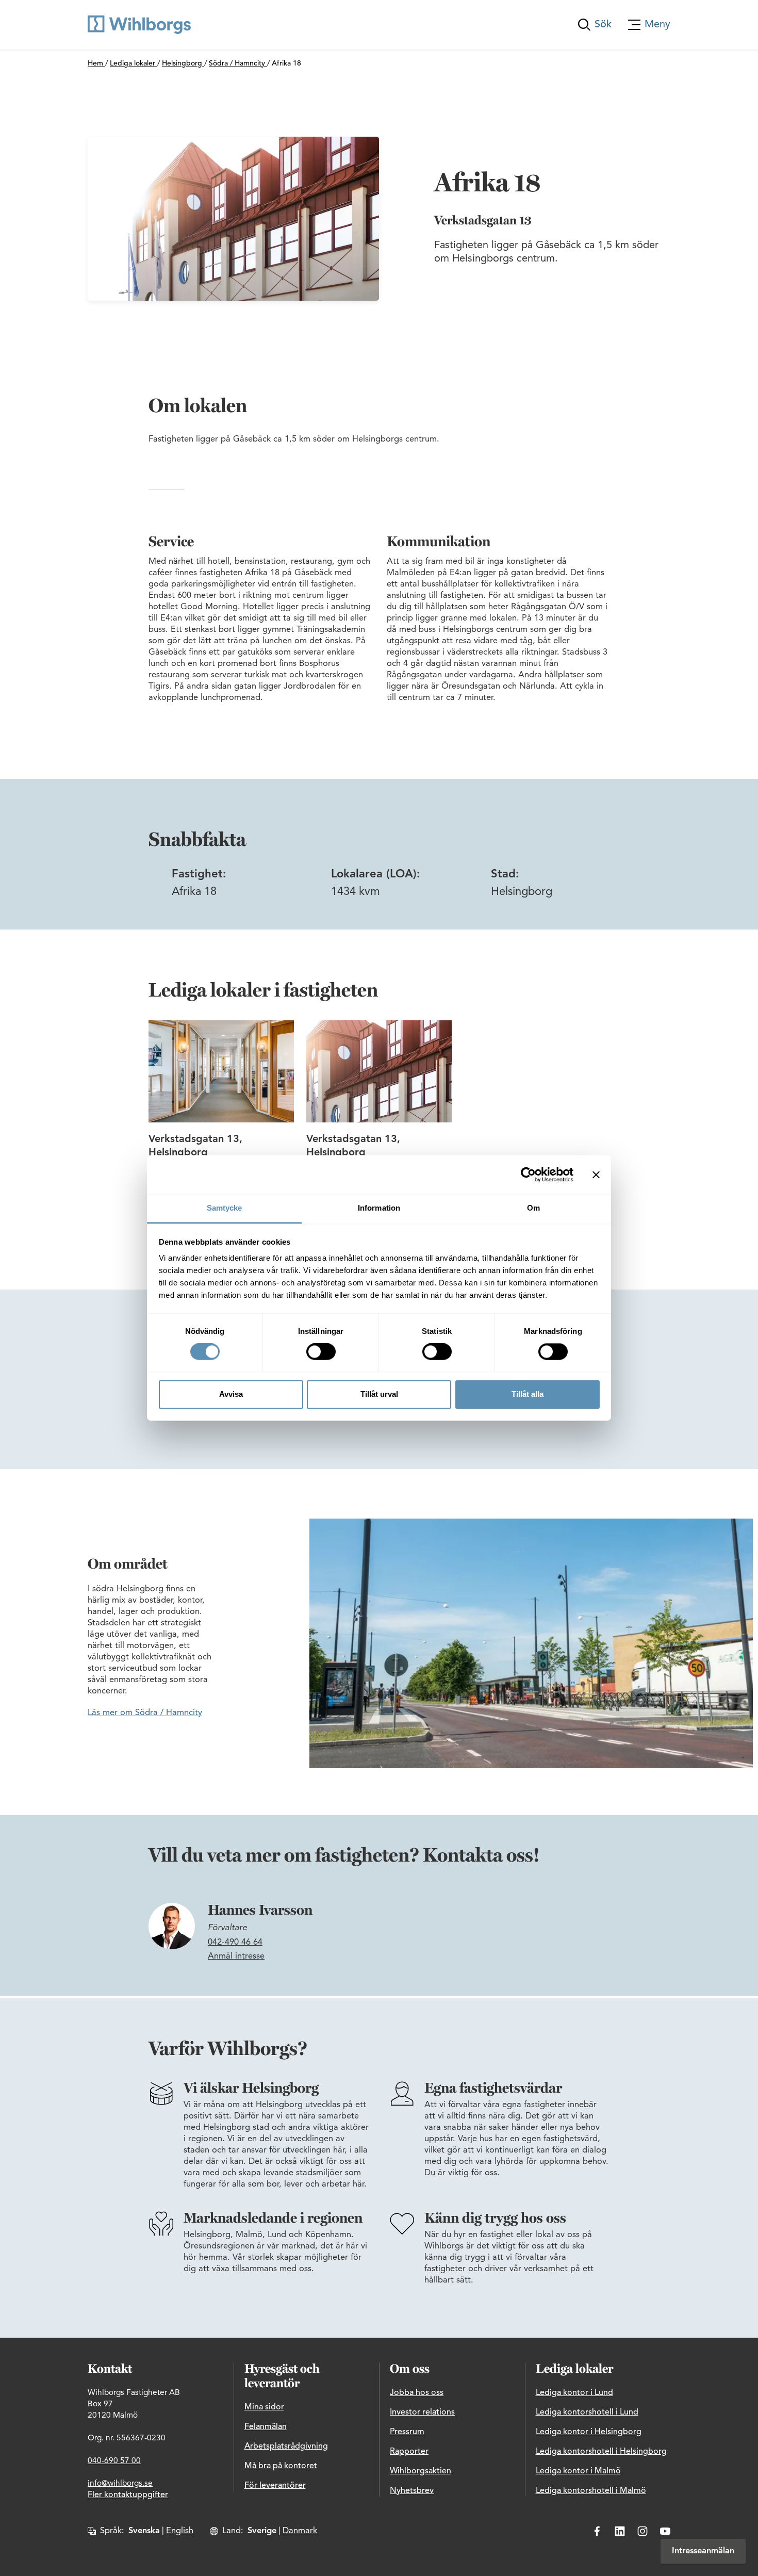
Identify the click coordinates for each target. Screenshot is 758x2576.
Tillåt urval (379, 1394)
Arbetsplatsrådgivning (286, 2447)
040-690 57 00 (114, 2461)
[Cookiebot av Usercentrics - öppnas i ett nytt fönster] (528, 1175)
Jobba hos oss (417, 2393)
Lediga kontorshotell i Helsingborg (601, 2452)
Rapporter (409, 2452)
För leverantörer (275, 2486)
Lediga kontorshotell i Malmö (591, 2491)
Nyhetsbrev (412, 2491)
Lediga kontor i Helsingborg (589, 2432)
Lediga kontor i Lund (574, 2393)
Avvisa (231, 1394)
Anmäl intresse (236, 1957)
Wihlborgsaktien (421, 2471)
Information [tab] (379, 1208)
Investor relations (422, 2412)
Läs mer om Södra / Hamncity (145, 1713)
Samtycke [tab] (225, 1208)
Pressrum (407, 2432)
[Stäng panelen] (596, 1175)
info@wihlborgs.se (120, 2484)
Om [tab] (533, 1208)
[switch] (321, 1352)
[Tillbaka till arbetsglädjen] (139, 25)
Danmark (300, 2531)
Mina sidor (264, 2407)
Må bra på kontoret (281, 2466)
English (180, 2531)
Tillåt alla (528, 1394)
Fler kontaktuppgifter (128, 2495)
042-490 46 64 (235, 1943)
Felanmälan (266, 2427)
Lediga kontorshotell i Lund (587, 2412)
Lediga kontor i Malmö (578, 2471)
